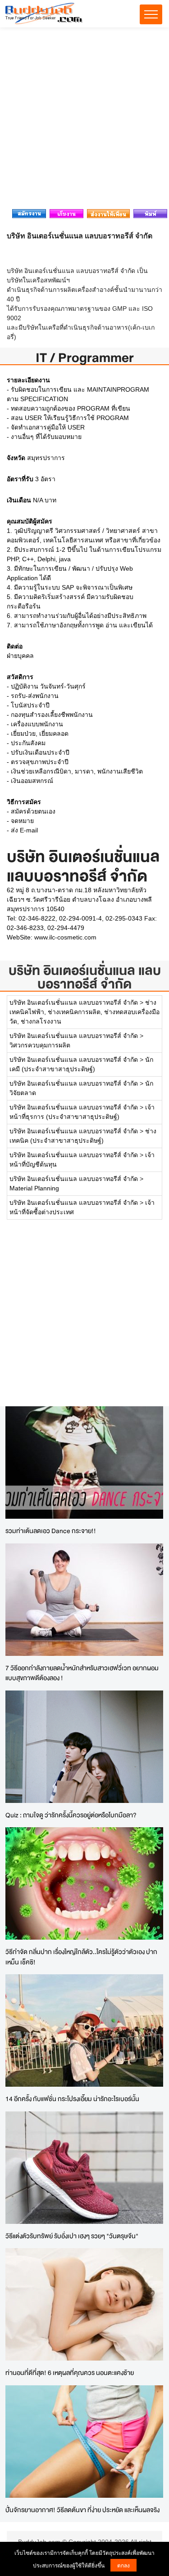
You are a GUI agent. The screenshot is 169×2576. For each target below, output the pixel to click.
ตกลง (123, 2565)
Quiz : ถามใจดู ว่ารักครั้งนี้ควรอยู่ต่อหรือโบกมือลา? (71, 1815)
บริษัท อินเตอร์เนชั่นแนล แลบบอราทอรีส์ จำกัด (85, 977)
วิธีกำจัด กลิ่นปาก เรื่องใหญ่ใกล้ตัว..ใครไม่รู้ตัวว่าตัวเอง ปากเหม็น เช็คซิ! (81, 1957)
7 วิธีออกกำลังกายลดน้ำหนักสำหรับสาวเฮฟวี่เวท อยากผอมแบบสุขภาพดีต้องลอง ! (82, 1673)
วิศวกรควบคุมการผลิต (40, 1045)
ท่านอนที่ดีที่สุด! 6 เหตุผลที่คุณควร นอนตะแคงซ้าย (70, 2373)
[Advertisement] (84, 121)
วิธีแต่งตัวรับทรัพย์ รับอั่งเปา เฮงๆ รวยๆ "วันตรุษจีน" (72, 2236)
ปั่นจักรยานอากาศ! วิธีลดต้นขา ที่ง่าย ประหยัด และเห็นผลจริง (82, 2510)
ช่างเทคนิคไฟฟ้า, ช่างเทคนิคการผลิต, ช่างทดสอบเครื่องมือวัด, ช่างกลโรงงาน (84, 1012)
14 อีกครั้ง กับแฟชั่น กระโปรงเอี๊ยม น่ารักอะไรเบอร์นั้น (72, 2099)
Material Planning (34, 1188)
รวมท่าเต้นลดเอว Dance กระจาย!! (51, 1531)
